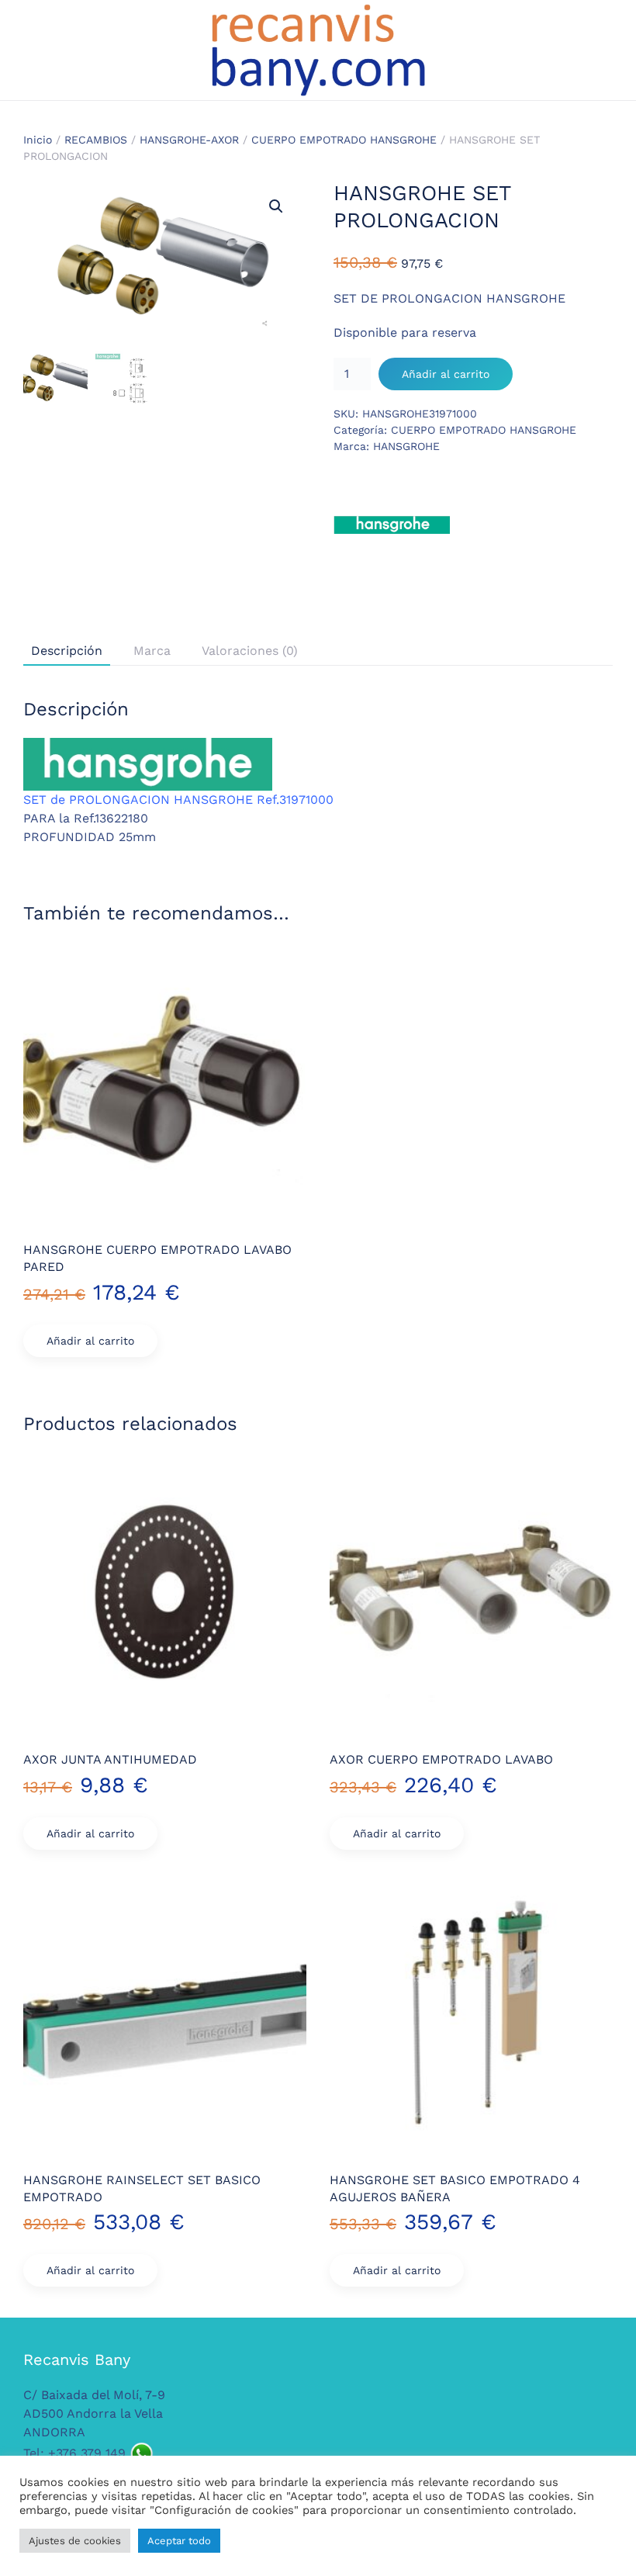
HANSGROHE (406, 446)
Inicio (38, 140)
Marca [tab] (152, 651)
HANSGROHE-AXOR (189, 140)
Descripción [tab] (67, 651)
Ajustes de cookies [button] (75, 2541)
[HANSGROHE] (392, 525)
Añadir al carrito (446, 374)
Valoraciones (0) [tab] (250, 651)
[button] (276, 206)
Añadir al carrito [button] (90, 1341)
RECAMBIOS (96, 140)
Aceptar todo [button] (179, 2541)
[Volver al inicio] (318, 50)
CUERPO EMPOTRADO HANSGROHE (344, 140)
